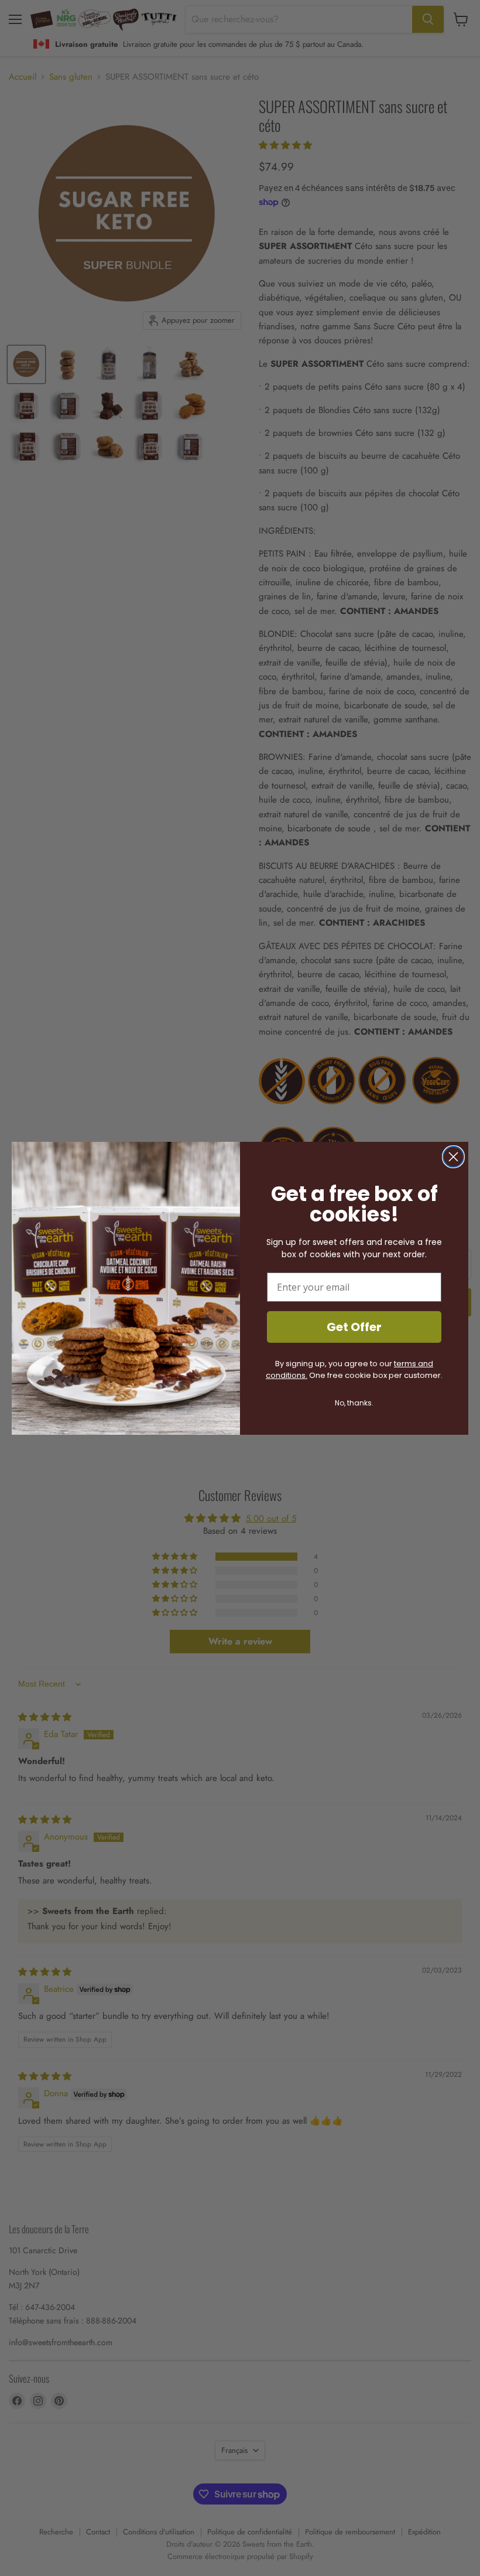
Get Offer (354, 1327)
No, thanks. (354, 1403)
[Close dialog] (453, 1157)
